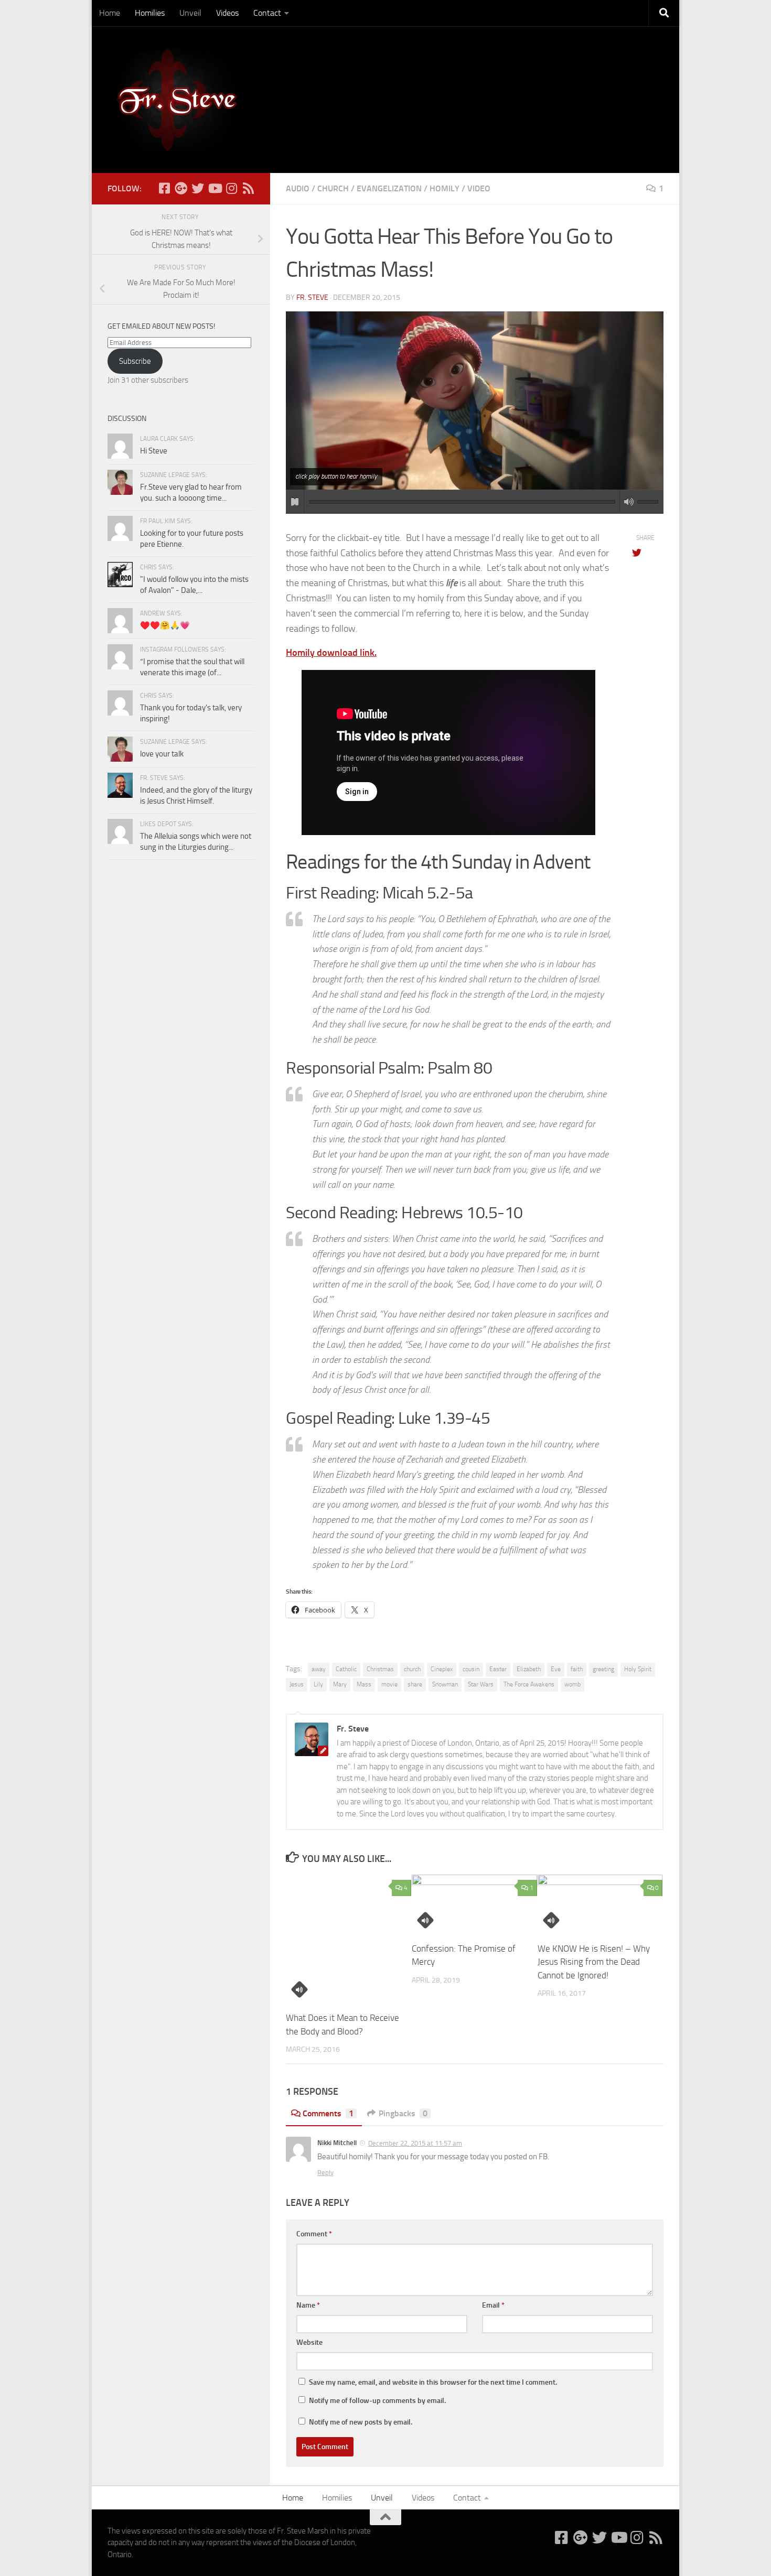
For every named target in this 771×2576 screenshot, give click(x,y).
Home (110, 13)
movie (389, 1684)
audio (298, 188)
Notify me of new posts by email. (361, 2422)
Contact (267, 13)
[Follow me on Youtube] (215, 188)
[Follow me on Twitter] (198, 188)
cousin (471, 1669)
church (412, 1669)
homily (445, 188)
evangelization (389, 188)
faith (577, 1669)
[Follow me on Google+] (181, 188)
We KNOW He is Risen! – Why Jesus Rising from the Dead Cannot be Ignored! (594, 1962)
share (415, 1684)
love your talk (162, 754)
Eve (556, 1669)
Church (333, 188)
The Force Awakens (529, 1684)
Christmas (380, 1669)
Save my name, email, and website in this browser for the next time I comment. (433, 2382)
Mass (364, 1684)
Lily (318, 1684)
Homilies (150, 13)
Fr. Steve (312, 297)
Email (493, 2305)
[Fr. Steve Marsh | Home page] (177, 100)
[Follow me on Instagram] (231, 188)
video (479, 188)
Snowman (445, 1684)
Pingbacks (403, 2113)
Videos (227, 13)
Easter (498, 1669)
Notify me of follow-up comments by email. (377, 2401)
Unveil (190, 13)
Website (309, 2342)
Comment (314, 2234)
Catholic (346, 1669)
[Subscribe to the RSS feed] (248, 188)
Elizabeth (529, 1669)
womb (572, 1684)
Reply (325, 2173)
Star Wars (481, 1684)
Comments (328, 2113)
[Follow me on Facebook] (164, 188)
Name (308, 2305)
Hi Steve (154, 451)
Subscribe (135, 361)
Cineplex (442, 1669)
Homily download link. (331, 653)
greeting (603, 1669)
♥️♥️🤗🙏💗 (165, 625)
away (319, 1669)
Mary (340, 1684)
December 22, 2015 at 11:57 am (415, 2143)
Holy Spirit (638, 1669)
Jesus (297, 1684)
